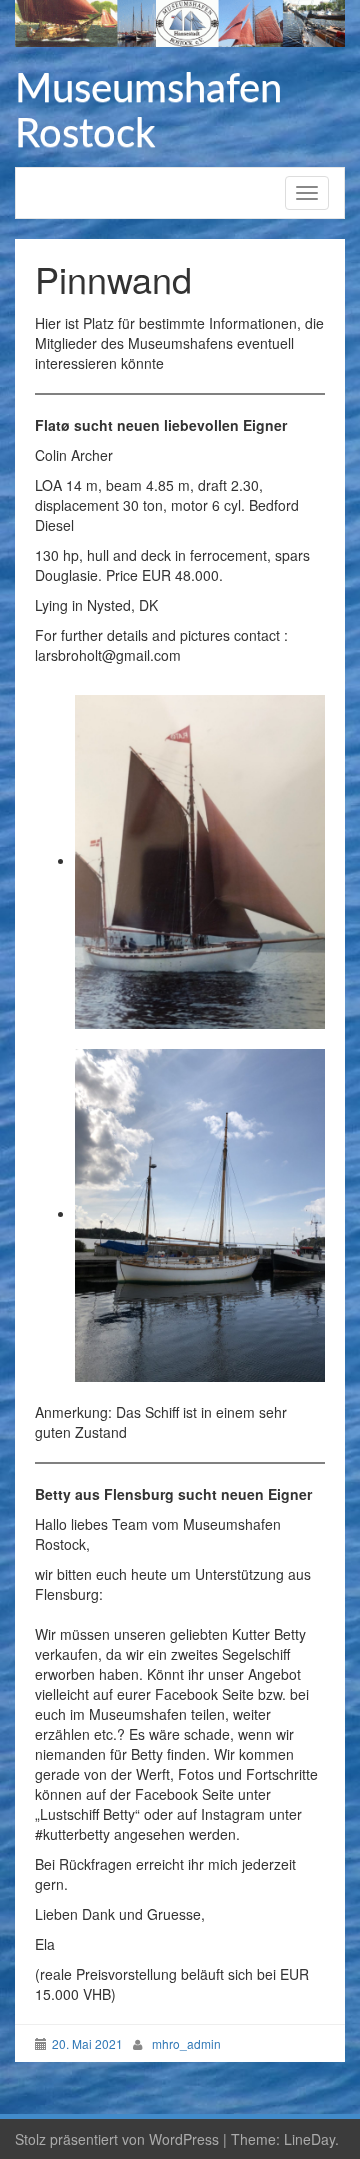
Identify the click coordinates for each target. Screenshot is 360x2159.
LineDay (309, 2139)
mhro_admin (186, 2043)
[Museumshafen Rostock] (180, 21)
